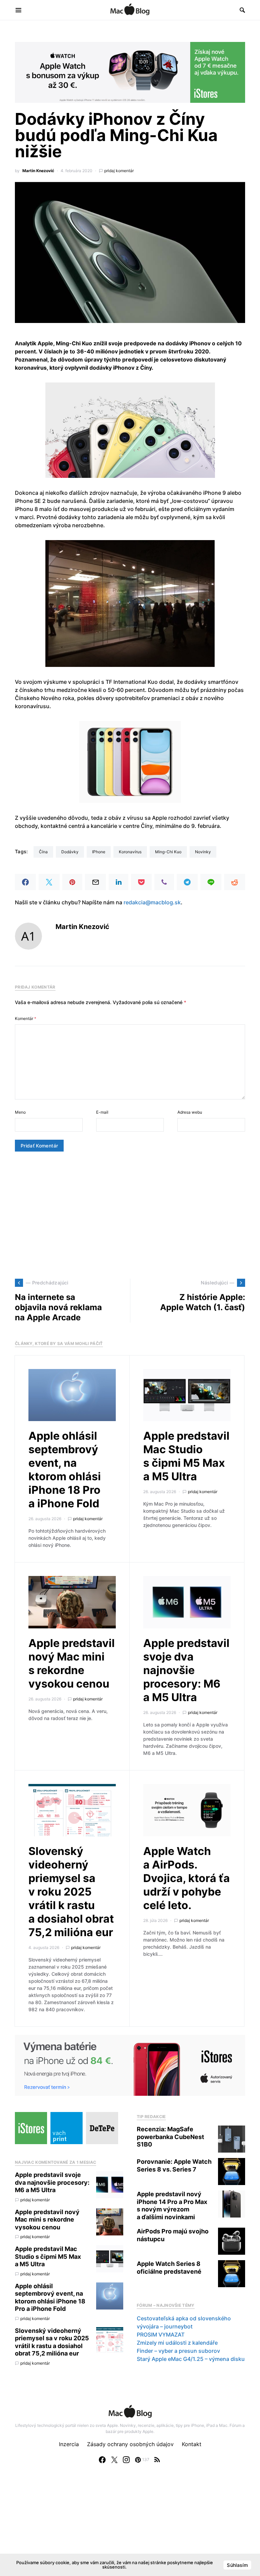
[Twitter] (114, 2460)
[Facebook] (102, 2460)
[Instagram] (126, 2460)
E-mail (102, 1112)
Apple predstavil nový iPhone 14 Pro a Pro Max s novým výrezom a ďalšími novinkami (172, 2206)
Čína (43, 852)
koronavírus (130, 852)
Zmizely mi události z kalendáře (177, 2343)
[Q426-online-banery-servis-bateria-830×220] (130, 2065)
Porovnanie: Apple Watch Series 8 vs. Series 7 (174, 2165)
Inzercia (69, 2444)
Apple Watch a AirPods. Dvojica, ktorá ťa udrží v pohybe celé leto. (187, 1878)
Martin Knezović (38, 171)
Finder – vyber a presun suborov (178, 2351)
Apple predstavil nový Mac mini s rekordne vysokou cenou (72, 1663)
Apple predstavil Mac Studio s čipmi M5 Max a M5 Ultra (186, 1456)
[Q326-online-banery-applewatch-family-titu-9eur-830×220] (130, 72)
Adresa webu (190, 1112)
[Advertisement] (130, 1215)
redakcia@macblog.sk (152, 902)
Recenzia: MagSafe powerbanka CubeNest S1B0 (170, 2137)
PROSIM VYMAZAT (161, 2335)
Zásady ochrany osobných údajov (130, 2444)
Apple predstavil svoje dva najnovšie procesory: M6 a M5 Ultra (186, 1670)
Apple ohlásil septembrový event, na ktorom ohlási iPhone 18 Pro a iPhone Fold (65, 1470)
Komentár (26, 1018)
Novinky (203, 852)
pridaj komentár (119, 171)
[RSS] (157, 2460)
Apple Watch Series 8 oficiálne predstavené (169, 2268)
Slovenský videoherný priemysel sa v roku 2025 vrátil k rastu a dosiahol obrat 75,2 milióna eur (71, 1892)
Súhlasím (237, 2565)
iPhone (99, 852)
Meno (20, 1112)
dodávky (70, 852)
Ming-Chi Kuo (168, 852)
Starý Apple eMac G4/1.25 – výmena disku (191, 2359)
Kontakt (192, 2444)
